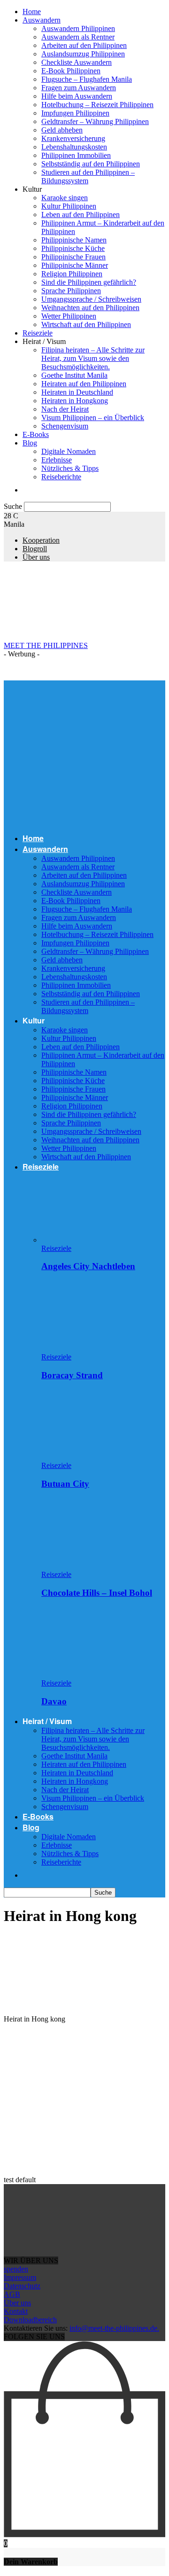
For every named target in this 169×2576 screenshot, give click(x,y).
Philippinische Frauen (73, 257)
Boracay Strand (72, 1375)
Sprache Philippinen (71, 291)
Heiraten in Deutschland (77, 392)
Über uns (36, 557)
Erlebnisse (57, 460)
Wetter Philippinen (69, 316)
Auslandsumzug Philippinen (83, 54)
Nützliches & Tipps (70, 468)
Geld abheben (62, 130)
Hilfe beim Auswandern (77, 96)
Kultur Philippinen (69, 206)
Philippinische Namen (74, 240)
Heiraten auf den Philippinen (84, 384)
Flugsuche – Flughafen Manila (87, 79)
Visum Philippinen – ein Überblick (93, 418)
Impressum (20, 2277)
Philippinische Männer (75, 265)
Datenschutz (22, 2286)
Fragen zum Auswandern (79, 88)
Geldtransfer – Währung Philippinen (95, 121)
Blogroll (35, 549)
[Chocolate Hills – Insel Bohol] (92, 1566)
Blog (30, 443)
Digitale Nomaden (69, 451)
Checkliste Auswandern (77, 62)
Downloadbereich (30, 2320)
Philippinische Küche (73, 248)
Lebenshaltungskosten (74, 147)
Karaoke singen (65, 198)
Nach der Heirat (65, 409)
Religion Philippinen (72, 274)
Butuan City (65, 1484)
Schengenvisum (65, 426)
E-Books (36, 434)
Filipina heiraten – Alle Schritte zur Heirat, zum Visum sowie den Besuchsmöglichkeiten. (93, 358)
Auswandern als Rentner (78, 37)
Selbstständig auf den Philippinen (91, 164)
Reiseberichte (61, 477)
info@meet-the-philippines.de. (114, 2328)
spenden (16, 2269)
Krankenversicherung (73, 138)
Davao (54, 1701)
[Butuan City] (92, 1457)
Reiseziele (38, 333)
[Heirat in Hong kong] (74, 2003)
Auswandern (42, 20)
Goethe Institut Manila (74, 375)
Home (32, 12)
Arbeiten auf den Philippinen (84, 45)
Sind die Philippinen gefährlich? (89, 282)
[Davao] (92, 1674)
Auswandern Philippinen (78, 28)
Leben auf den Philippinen (81, 215)
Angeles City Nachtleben (88, 1266)
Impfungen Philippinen (75, 113)
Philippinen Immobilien (76, 155)
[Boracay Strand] (92, 1348)
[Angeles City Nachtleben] (92, 1240)
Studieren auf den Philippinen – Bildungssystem (88, 176)
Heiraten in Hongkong (75, 401)
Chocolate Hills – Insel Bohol (97, 1593)
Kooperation (41, 540)
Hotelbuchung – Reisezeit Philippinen (97, 105)
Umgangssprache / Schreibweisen (91, 299)
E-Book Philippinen (71, 71)
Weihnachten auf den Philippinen (90, 308)
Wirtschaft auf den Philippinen (86, 324)
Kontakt (16, 2311)
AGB (12, 2294)
